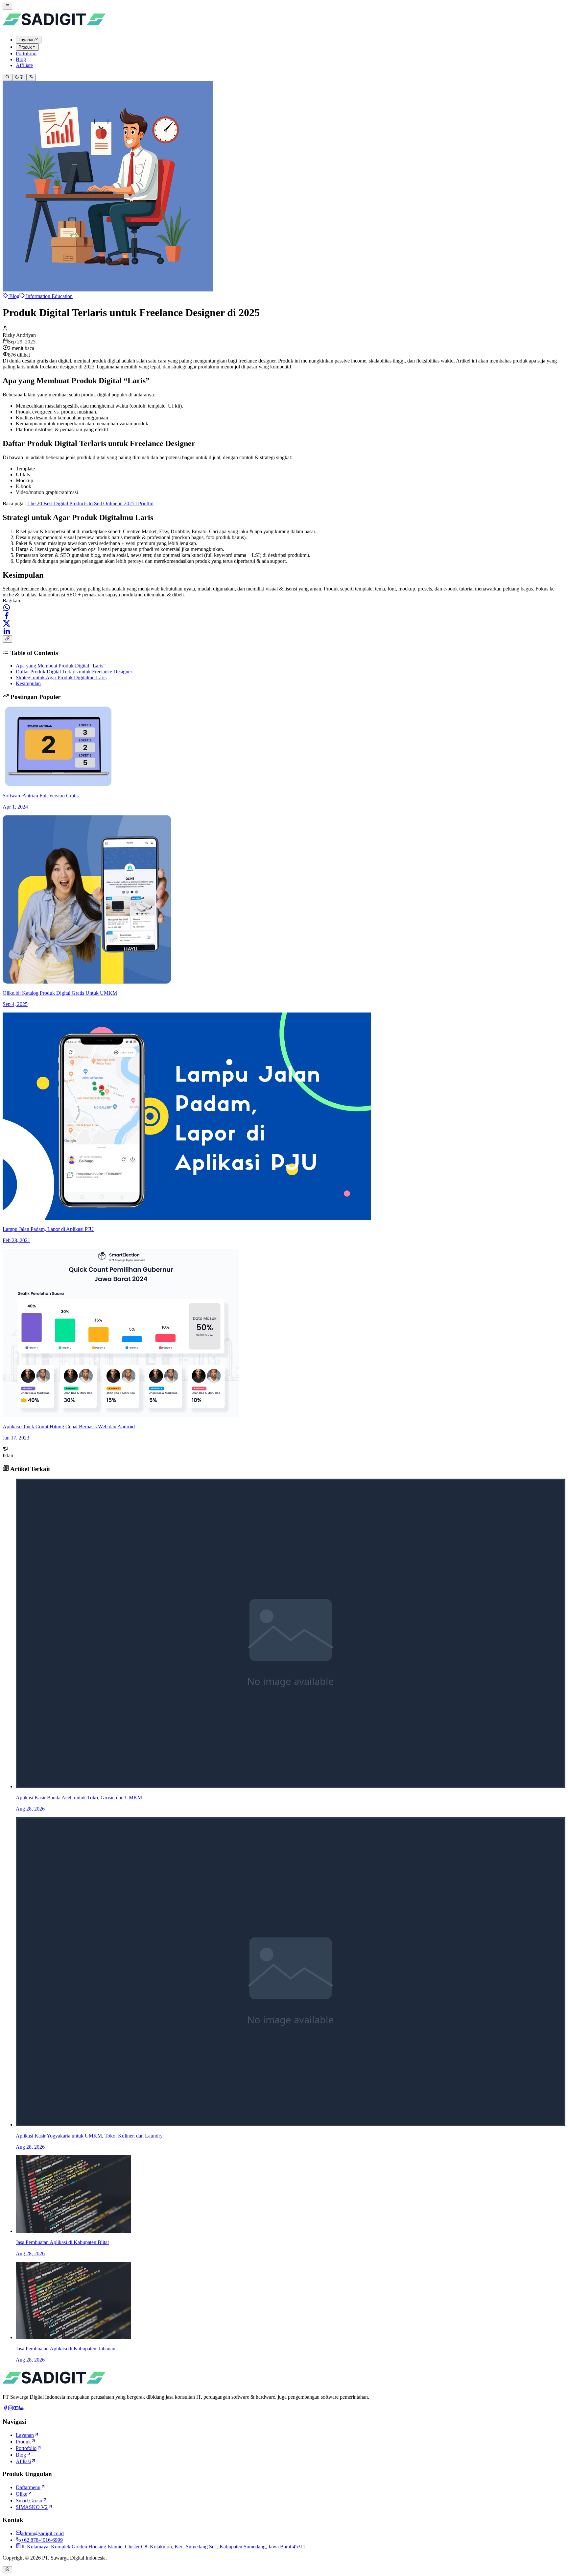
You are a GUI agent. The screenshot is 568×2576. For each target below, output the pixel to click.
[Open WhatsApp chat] (7, 2570)
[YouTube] (16, 2409)
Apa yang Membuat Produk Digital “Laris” (61, 666)
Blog (14, 296)
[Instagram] (11, 2409)
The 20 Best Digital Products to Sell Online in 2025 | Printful (90, 503)
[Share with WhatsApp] (7, 608)
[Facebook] (5, 2409)
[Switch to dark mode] (19, 77)
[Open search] (7, 77)
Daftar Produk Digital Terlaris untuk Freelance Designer (74, 672)
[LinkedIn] (21, 2409)
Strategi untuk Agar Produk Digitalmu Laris (61, 677)
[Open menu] (7, 6)
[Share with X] (7, 623)
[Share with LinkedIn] (7, 631)
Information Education (49, 296)
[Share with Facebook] (7, 615)
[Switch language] (31, 77)
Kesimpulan (28, 683)
